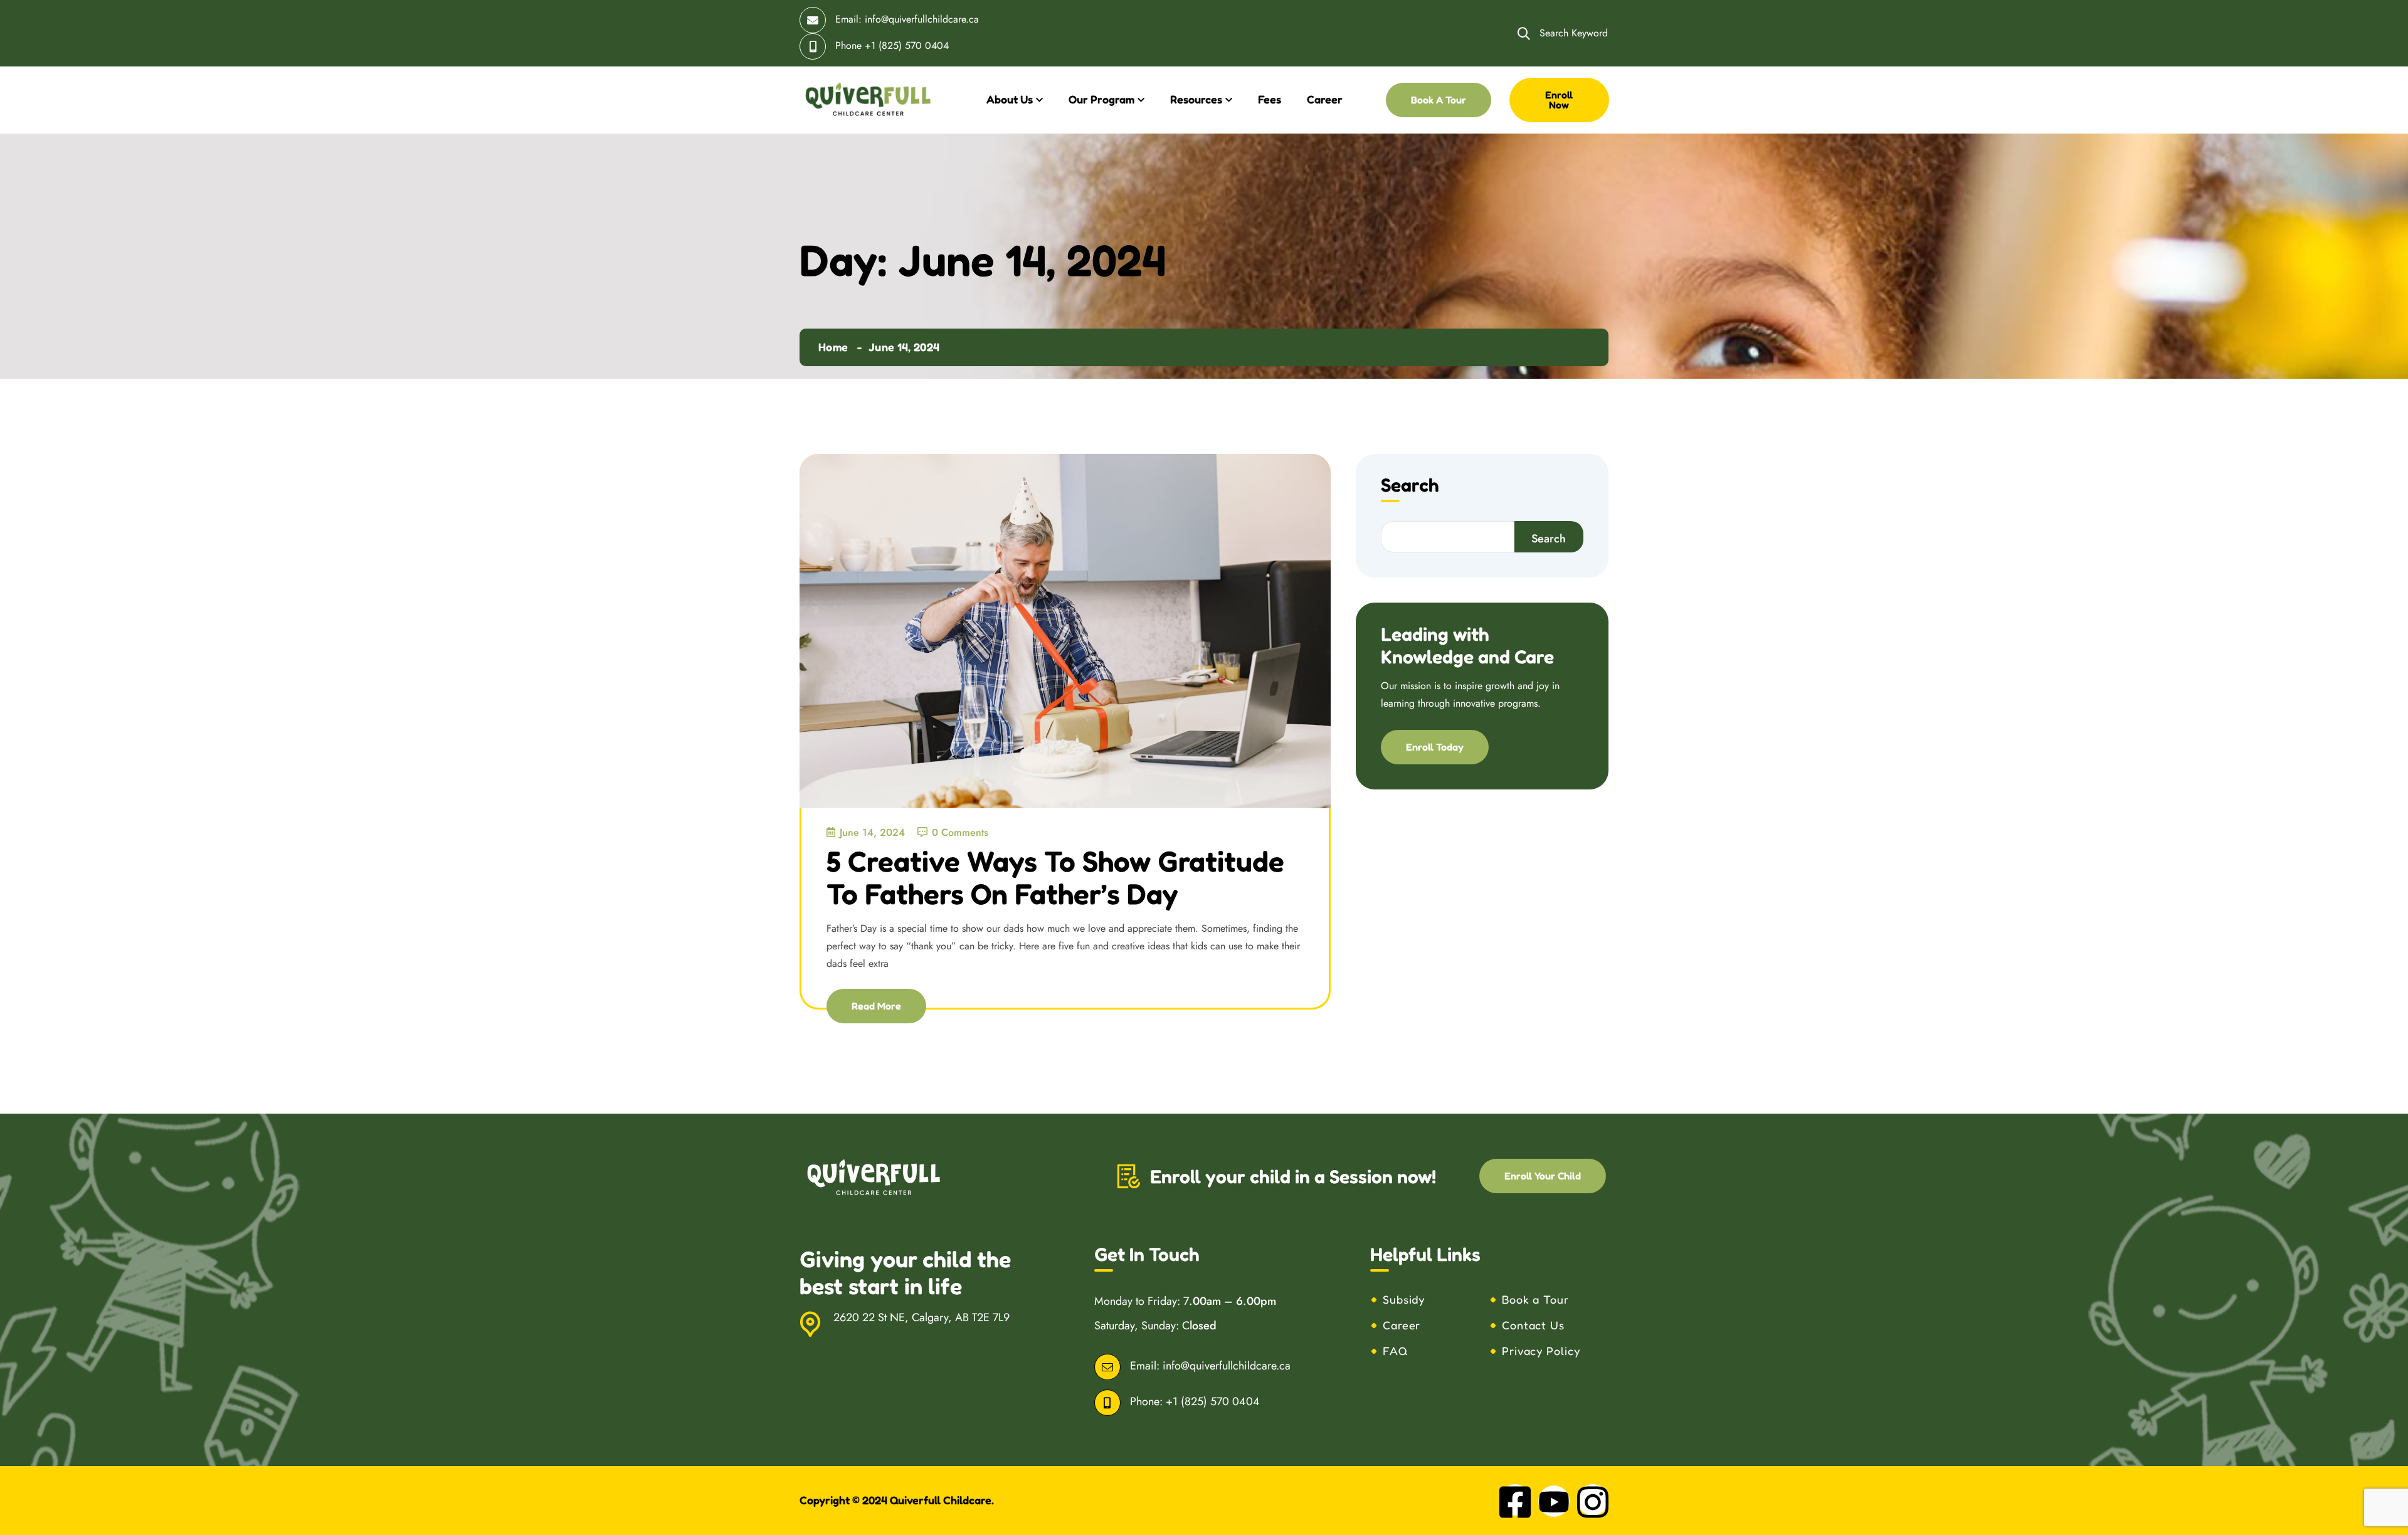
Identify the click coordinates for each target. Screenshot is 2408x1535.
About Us (1010, 99)
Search (1410, 486)
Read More (876, 1006)
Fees (1270, 99)
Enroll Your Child (1543, 1176)
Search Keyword (1572, 33)
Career (1325, 99)
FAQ (1396, 1351)
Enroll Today (1435, 747)
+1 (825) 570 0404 (907, 45)
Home (833, 347)
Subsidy (1404, 1299)
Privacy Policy (1541, 1351)
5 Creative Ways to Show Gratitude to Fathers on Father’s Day (1055, 878)
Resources (1196, 99)
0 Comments (960, 832)
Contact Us (1533, 1325)
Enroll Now (1559, 100)
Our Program (1101, 99)
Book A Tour (1439, 100)
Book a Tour (1535, 1299)
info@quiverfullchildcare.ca (922, 19)
